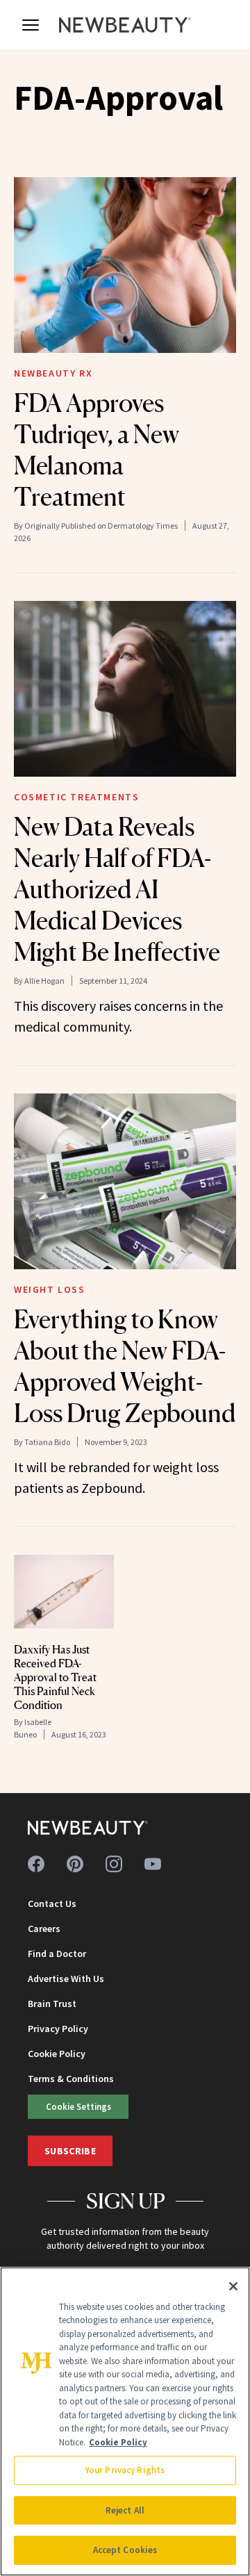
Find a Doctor (57, 1954)
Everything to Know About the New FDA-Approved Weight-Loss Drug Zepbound (125, 1366)
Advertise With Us (66, 1979)
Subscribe (70, 2151)
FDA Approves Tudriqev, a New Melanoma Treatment (97, 450)
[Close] (233, 2286)
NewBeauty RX (53, 373)
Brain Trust (52, 2004)
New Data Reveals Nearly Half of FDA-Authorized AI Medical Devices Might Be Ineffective (117, 889)
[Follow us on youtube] (153, 1864)
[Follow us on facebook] (36, 1864)
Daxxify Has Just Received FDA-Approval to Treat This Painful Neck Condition (55, 1677)
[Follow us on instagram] (114, 1864)
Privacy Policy (58, 2029)
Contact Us (52, 1904)
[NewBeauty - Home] (125, 25)
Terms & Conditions (71, 2079)
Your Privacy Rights (125, 2470)
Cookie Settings (78, 2106)
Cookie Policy (57, 2054)
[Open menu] (31, 25)
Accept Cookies (125, 2550)
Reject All (125, 2510)
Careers (44, 1929)
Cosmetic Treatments (76, 797)
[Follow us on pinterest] (75, 1864)
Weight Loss (50, 1289)
